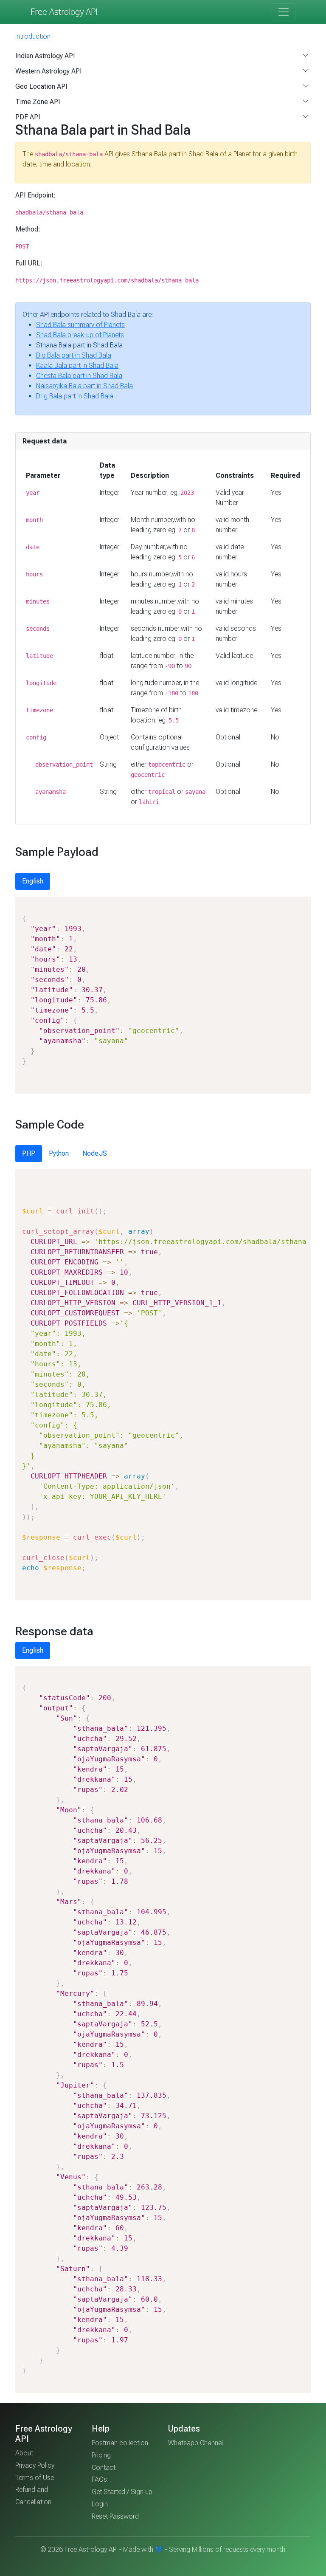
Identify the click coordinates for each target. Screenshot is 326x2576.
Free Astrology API (64, 12)
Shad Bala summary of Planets (80, 325)
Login (100, 2504)
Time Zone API (38, 102)
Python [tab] (59, 1153)
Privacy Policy (35, 2465)
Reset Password (115, 2516)
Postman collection (120, 2443)
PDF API (28, 117)
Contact (104, 2467)
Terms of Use (35, 2478)
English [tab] (33, 881)
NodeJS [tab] (95, 1153)
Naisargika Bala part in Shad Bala (84, 386)
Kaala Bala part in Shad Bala (77, 365)
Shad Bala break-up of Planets (80, 335)
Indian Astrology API (45, 56)
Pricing (101, 2455)
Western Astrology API (49, 71)
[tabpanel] (163, 995)
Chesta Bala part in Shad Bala (79, 376)
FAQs (99, 2479)
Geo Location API (41, 86)
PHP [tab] (29, 1153)
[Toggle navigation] (284, 12)
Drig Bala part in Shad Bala (75, 396)
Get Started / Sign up (122, 2492)
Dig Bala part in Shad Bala (74, 355)
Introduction (33, 36)
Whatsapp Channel (195, 2443)
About (24, 2453)
